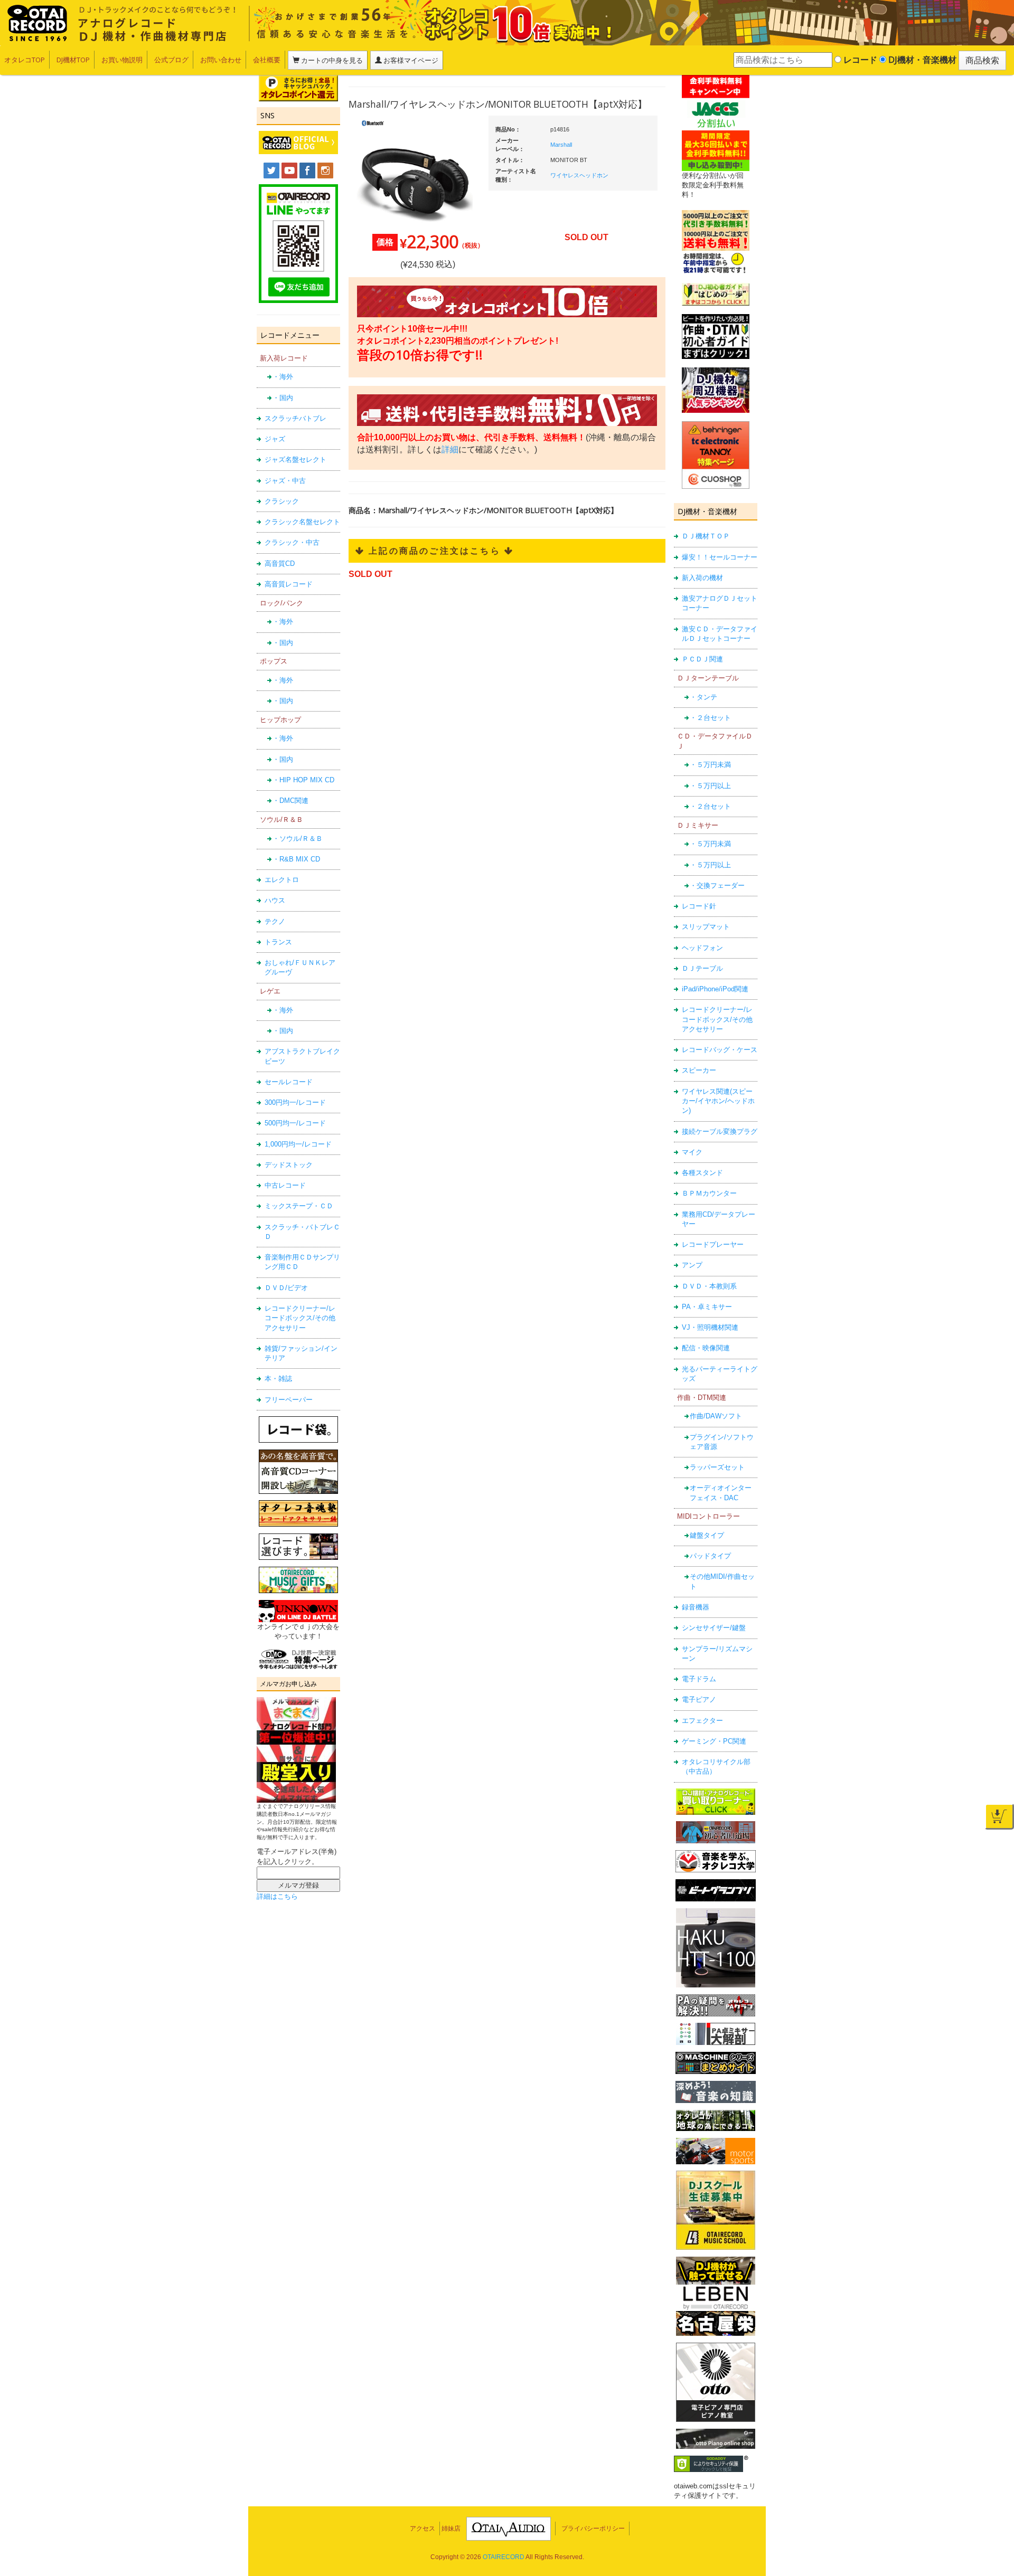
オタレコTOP (25, 60)
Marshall (561, 145)
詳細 (450, 449)
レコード (859, 60)
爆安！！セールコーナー (720, 557)
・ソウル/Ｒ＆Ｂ (298, 839)
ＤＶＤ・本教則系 (709, 1286)
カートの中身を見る (331, 60)
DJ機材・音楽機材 (921, 60)
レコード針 (699, 906)
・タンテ (703, 697)
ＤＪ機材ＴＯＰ (706, 536)
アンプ (692, 1265)
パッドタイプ (710, 1556)
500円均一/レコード (295, 1123)
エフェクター (702, 1721)
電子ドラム (699, 1679)
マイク (692, 1152)
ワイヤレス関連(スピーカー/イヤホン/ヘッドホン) (718, 1101)
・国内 (283, 398)
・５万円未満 (710, 765)
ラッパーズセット (717, 1467)
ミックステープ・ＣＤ (299, 1206)
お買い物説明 (122, 60)
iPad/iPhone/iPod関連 (715, 989)
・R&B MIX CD (296, 859)
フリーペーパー (289, 1400)
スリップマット (706, 927)
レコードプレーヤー (713, 1244)
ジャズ (275, 439)
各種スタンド (702, 1173)
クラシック (282, 501)
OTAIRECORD (504, 2557)
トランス (278, 942)
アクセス (422, 2528)
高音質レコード (289, 584)
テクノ (275, 921)
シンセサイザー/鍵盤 (714, 1628)
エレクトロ (282, 880)
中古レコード (285, 1185)
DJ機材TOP (73, 60)
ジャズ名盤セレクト (295, 460)
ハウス (275, 900)
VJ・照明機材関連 (710, 1327)
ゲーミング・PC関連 (714, 1741)
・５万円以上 (710, 786)
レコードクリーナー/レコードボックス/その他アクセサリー (300, 1318)
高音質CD (280, 563)
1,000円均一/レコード (298, 1144)
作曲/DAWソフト (716, 1416)
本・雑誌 (278, 1379)
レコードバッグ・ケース (720, 1050)
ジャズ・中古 (285, 481)
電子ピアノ (699, 1699)
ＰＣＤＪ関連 (702, 659)
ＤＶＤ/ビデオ (286, 1288)
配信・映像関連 (706, 1348)
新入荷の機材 (702, 578)
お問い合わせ (221, 60)
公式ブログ (171, 60)
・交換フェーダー (717, 885)
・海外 (283, 377)
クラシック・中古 (292, 542)
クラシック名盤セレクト (302, 522)
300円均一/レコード (295, 1102)
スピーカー (699, 1070)
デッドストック (289, 1165)
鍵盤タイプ (707, 1535)
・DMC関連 (290, 801)
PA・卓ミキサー (707, 1307)
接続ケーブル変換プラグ (720, 1131)
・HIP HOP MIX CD (303, 780)
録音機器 (696, 1607)
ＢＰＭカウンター (709, 1193)
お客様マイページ (410, 60)
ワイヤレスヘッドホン (579, 175)
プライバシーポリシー (593, 2528)
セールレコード (289, 1082)
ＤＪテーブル (702, 968)
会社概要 (267, 60)
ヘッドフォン (702, 948)
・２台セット (710, 718)
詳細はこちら (277, 1896)
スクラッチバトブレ (295, 418)
